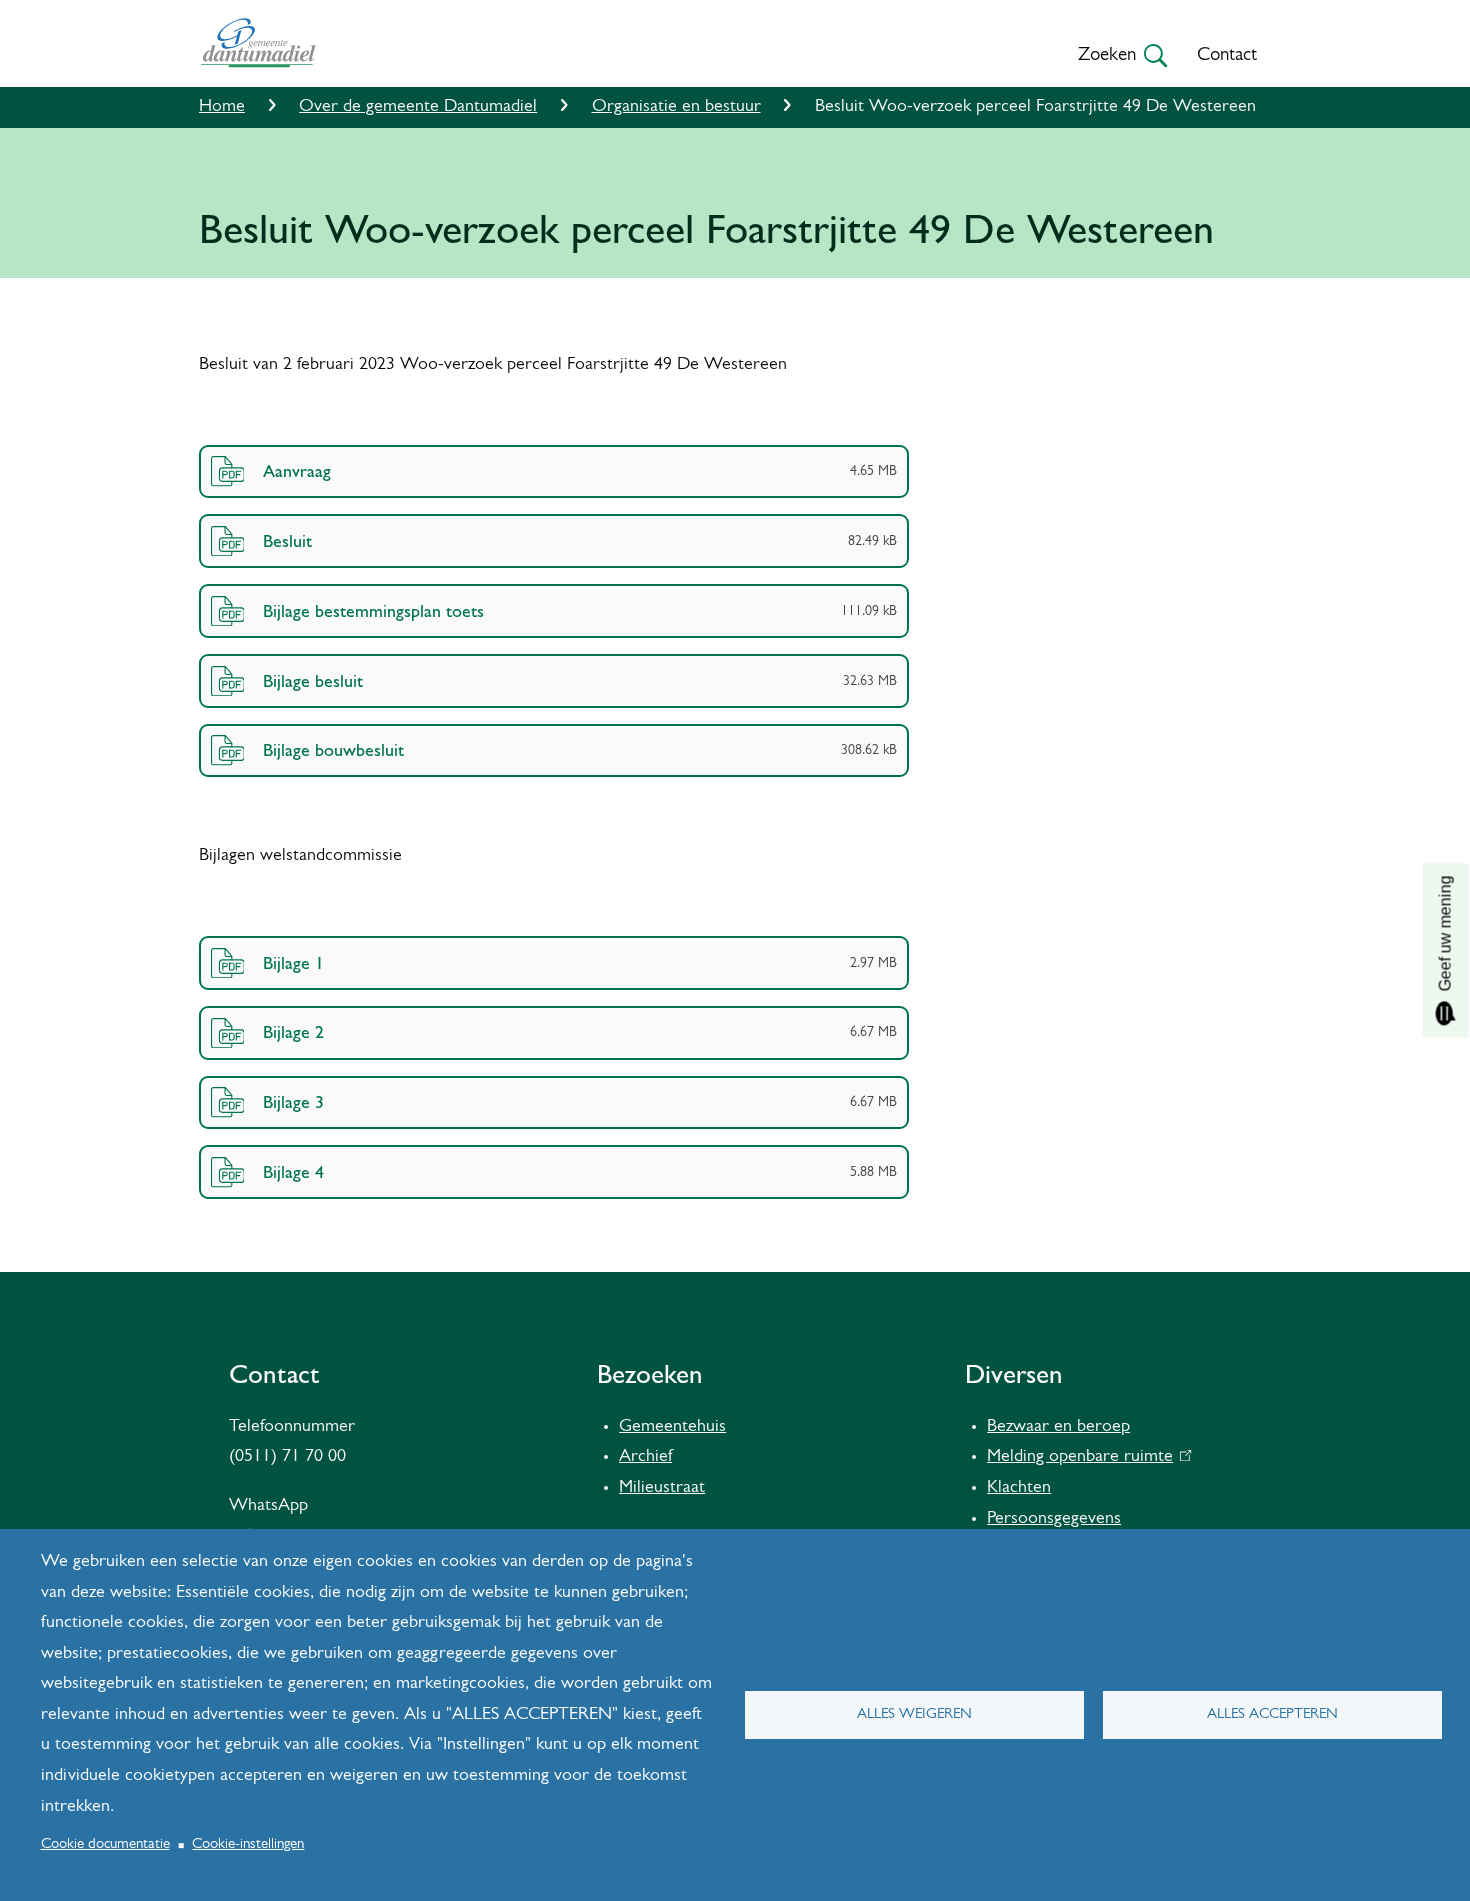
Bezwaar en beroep (1058, 1427)
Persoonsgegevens (1054, 1519)
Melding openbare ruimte (1084, 1457)
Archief (645, 1457)
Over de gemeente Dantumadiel (418, 107)
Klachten (1019, 1488)
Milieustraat (662, 1488)
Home (222, 107)
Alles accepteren (1272, 1714)
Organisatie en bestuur (676, 107)
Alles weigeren (914, 1714)
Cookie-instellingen (248, 1844)
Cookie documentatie (105, 1844)
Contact (1227, 55)
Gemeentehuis (672, 1427)
